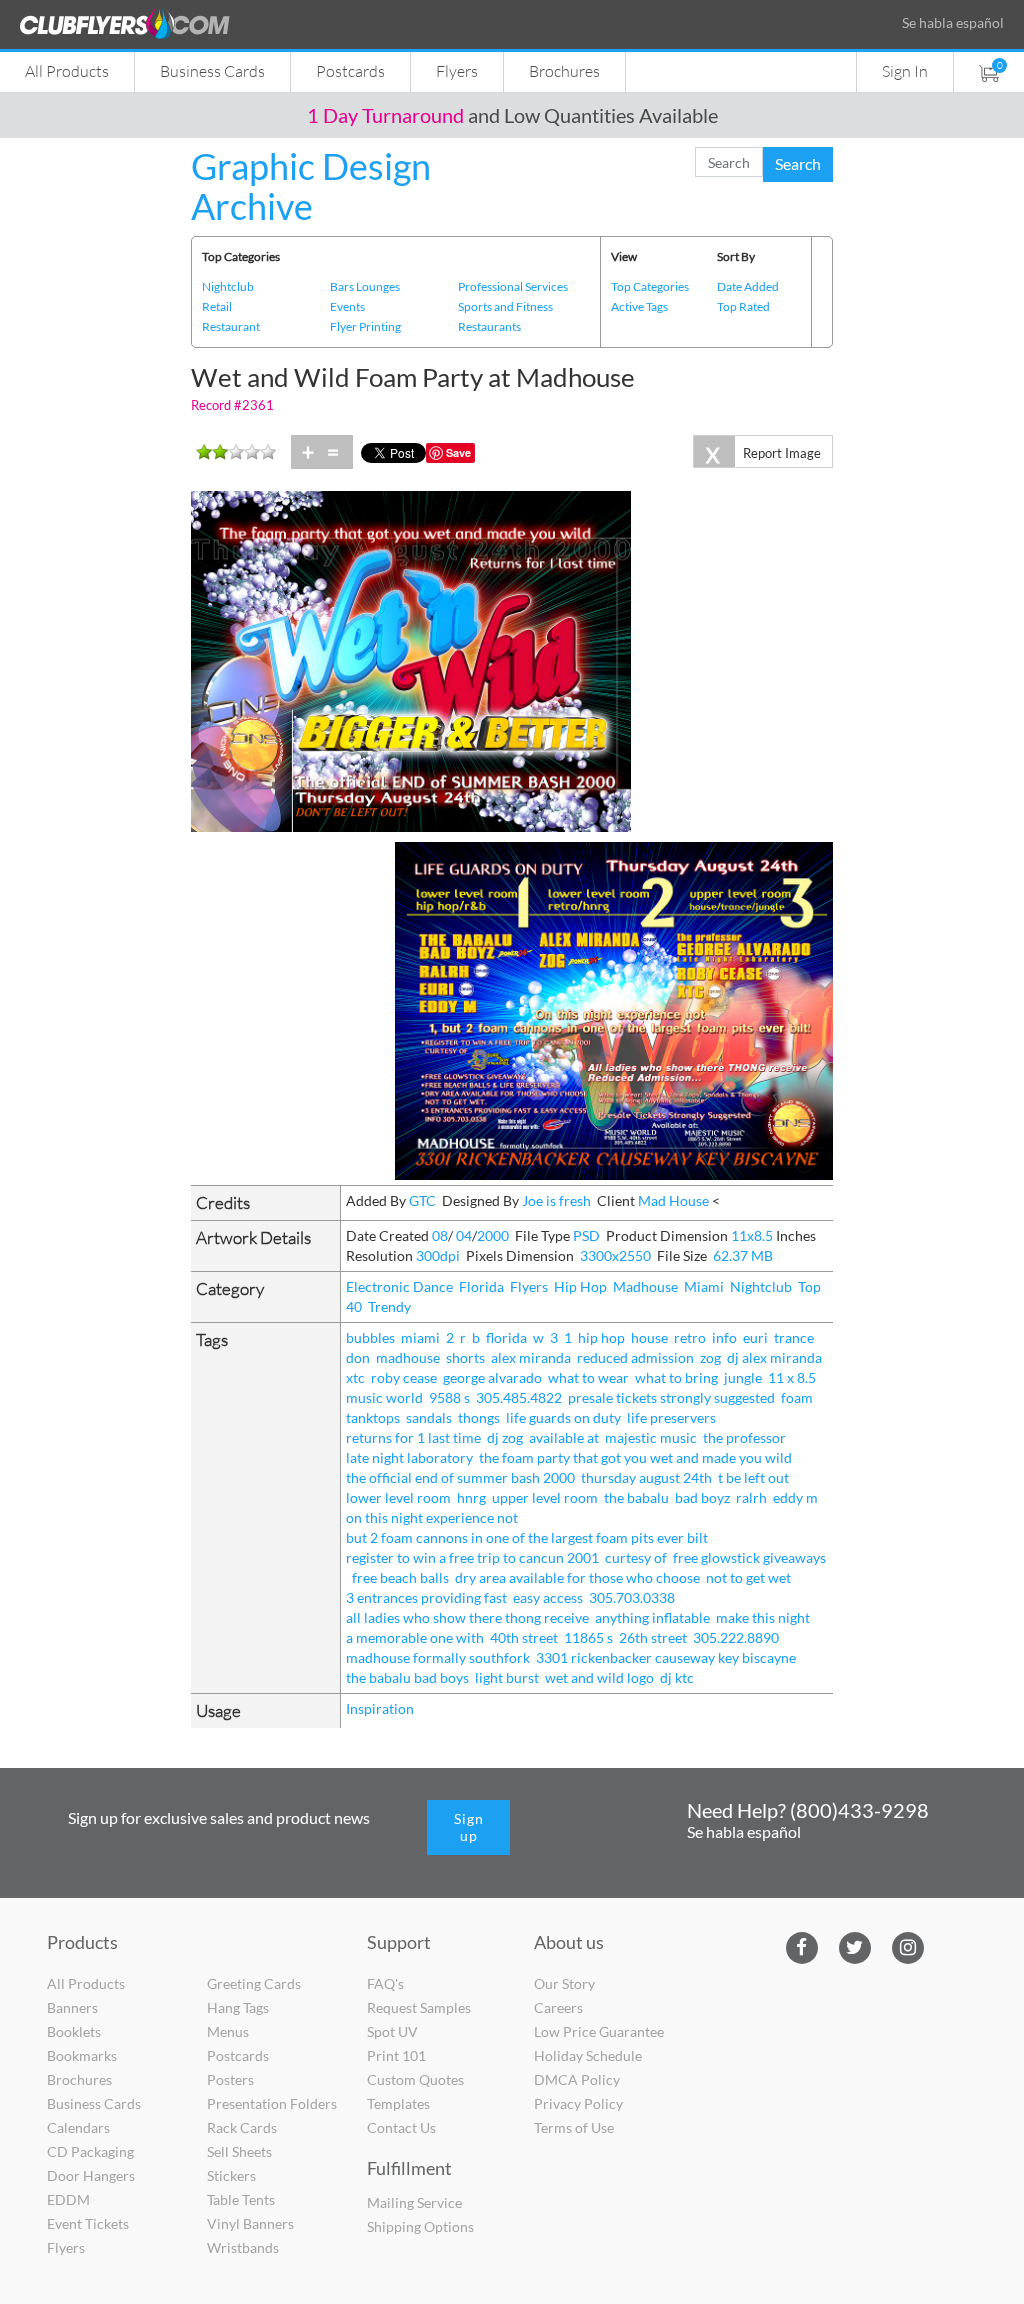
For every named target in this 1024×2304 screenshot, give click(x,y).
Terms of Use (574, 2127)
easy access (548, 1597)
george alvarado (492, 1377)
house (649, 1337)
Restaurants (489, 326)
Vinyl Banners (250, 2223)
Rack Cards (242, 2127)
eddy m (795, 1497)
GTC (422, 1200)
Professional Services (513, 286)
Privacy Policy (578, 2103)
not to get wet (748, 1577)
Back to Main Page (580, 147)
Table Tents (241, 2199)
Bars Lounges (365, 286)
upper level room (545, 1497)
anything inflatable (652, 1617)
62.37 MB (743, 1255)
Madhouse (645, 1286)
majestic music (651, 1437)
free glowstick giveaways (749, 1557)
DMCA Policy (577, 2079)
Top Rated (743, 306)
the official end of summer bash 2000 (460, 1477)
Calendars (78, 2127)
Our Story (564, 1983)
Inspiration (380, 1708)
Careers (558, 2007)
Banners (72, 2007)
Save (458, 452)
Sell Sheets (239, 2151)
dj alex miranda (774, 1357)
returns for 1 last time (413, 1437)
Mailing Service (414, 2202)
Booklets (74, 2031)
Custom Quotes (415, 2079)
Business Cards (212, 70)
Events (347, 306)
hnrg (471, 1497)
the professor (744, 1437)
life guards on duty (563, 1417)
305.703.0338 (632, 1597)
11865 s (588, 1637)
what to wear (588, 1377)
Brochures (564, 70)
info (724, 1337)
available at (564, 1437)
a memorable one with (415, 1637)
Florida (481, 1286)
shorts (465, 1357)
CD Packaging (90, 2151)
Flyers (457, 70)
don (358, 1357)
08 (440, 1235)
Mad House (673, 1200)
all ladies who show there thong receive (467, 1617)
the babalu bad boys (407, 1677)
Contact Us (401, 2127)
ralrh (751, 1497)
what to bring (676, 1377)
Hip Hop (580, 1286)
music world (384, 1397)
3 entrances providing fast (426, 1597)
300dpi (438, 1255)
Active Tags (639, 306)
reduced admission (635, 1357)
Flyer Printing (365, 326)
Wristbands (243, 2247)
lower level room (398, 1497)
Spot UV (392, 2031)
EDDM (68, 2199)
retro (690, 1337)
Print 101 (396, 2055)
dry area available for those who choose (577, 1577)
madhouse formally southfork (438, 1657)
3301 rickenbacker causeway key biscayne (666, 1657)
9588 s (449, 1397)
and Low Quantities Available (512, 115)
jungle (743, 1377)
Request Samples (419, 2007)
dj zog (505, 1437)
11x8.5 (752, 1235)
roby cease (404, 1377)
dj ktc (677, 1677)
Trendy (389, 1306)
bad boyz (702, 1497)
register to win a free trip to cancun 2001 (472, 1557)
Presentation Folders (272, 2103)
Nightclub (228, 286)
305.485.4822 (519, 1397)
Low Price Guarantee (599, 2031)
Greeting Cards (254, 1983)
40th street (524, 1637)
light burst (507, 1677)
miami (420, 1337)
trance (794, 1337)
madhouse (408, 1357)
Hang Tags (238, 2007)
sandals (429, 1417)
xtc (355, 1377)
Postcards (350, 70)
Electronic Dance (399, 1286)
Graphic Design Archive (311, 186)
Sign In (905, 70)
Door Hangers (91, 2175)
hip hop (601, 1337)
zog (710, 1357)
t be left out (753, 1477)
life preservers (671, 1417)
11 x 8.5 (792, 1377)
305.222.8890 (736, 1637)
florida (506, 1337)
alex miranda (531, 1357)
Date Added (748, 286)
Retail (217, 306)
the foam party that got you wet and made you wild (635, 1457)
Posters (230, 2079)
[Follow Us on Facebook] (801, 1945)
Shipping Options (420, 2226)
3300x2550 (615, 1255)
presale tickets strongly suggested (671, 1397)
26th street (653, 1637)
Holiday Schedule (588, 2055)
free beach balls (400, 1577)
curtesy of (636, 1557)
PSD (586, 1235)
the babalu (636, 1497)
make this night (763, 1617)
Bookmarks (82, 2055)
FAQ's (385, 1983)
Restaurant (231, 326)
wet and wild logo (599, 1677)
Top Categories (650, 286)
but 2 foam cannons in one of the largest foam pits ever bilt (527, 1537)
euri (755, 1337)
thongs (479, 1417)
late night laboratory (409, 1457)
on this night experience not (432, 1517)
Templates (398, 2103)
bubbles (370, 1337)
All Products (67, 70)
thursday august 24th (646, 1477)
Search (798, 163)
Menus (228, 2031)
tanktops (373, 1417)
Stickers (231, 2175)
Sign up (469, 1827)
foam (797, 1397)
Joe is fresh (556, 1200)
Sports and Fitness (505, 306)
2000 (493, 1235)
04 (464, 1235)
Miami (704, 1286)
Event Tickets (88, 2223)
